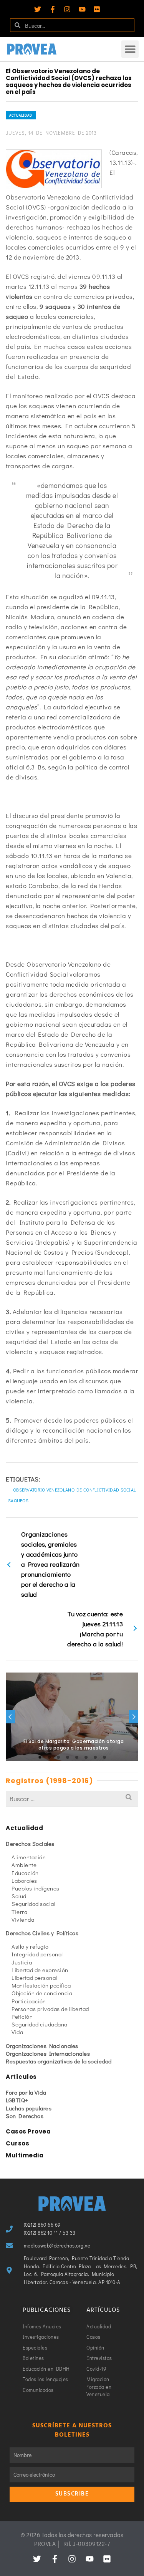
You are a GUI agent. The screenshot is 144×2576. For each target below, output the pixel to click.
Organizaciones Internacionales (48, 2053)
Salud (19, 1896)
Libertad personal (34, 1978)
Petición (22, 2016)
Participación (29, 2001)
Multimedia (25, 2155)
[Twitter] (38, 9)
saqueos (18, 1500)
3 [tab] (58, 1757)
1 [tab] (40, 1757)
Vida (17, 2032)
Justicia (22, 1962)
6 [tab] (86, 1757)
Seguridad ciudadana (40, 2024)
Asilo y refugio (30, 1946)
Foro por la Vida (26, 2092)
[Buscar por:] (72, 1799)
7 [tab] (95, 1757)
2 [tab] (49, 1757)
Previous (10, 1717)
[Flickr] (97, 9)
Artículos (21, 2077)
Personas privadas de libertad (50, 2009)
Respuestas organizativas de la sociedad (59, 2061)
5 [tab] (77, 1757)
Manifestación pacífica (41, 1985)
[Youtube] (82, 9)
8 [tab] (104, 1757)
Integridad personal (37, 1954)
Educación (25, 1873)
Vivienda (23, 1919)
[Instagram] (67, 9)
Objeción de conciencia (42, 1993)
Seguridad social (33, 1904)
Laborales (24, 1880)
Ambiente (24, 1865)
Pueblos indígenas (36, 1888)
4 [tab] (68, 1757)
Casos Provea (28, 2131)
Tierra (19, 1912)
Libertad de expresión (40, 1970)
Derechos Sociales (30, 1844)
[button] (130, 49)
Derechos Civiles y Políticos (42, 1933)
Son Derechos (25, 2116)
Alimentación (29, 1857)
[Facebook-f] (53, 9)
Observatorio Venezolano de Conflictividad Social (74, 1490)
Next (134, 1717)
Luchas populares (29, 2108)
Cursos (17, 2143)
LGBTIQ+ (17, 2100)
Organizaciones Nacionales (42, 2046)
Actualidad (21, 115)
